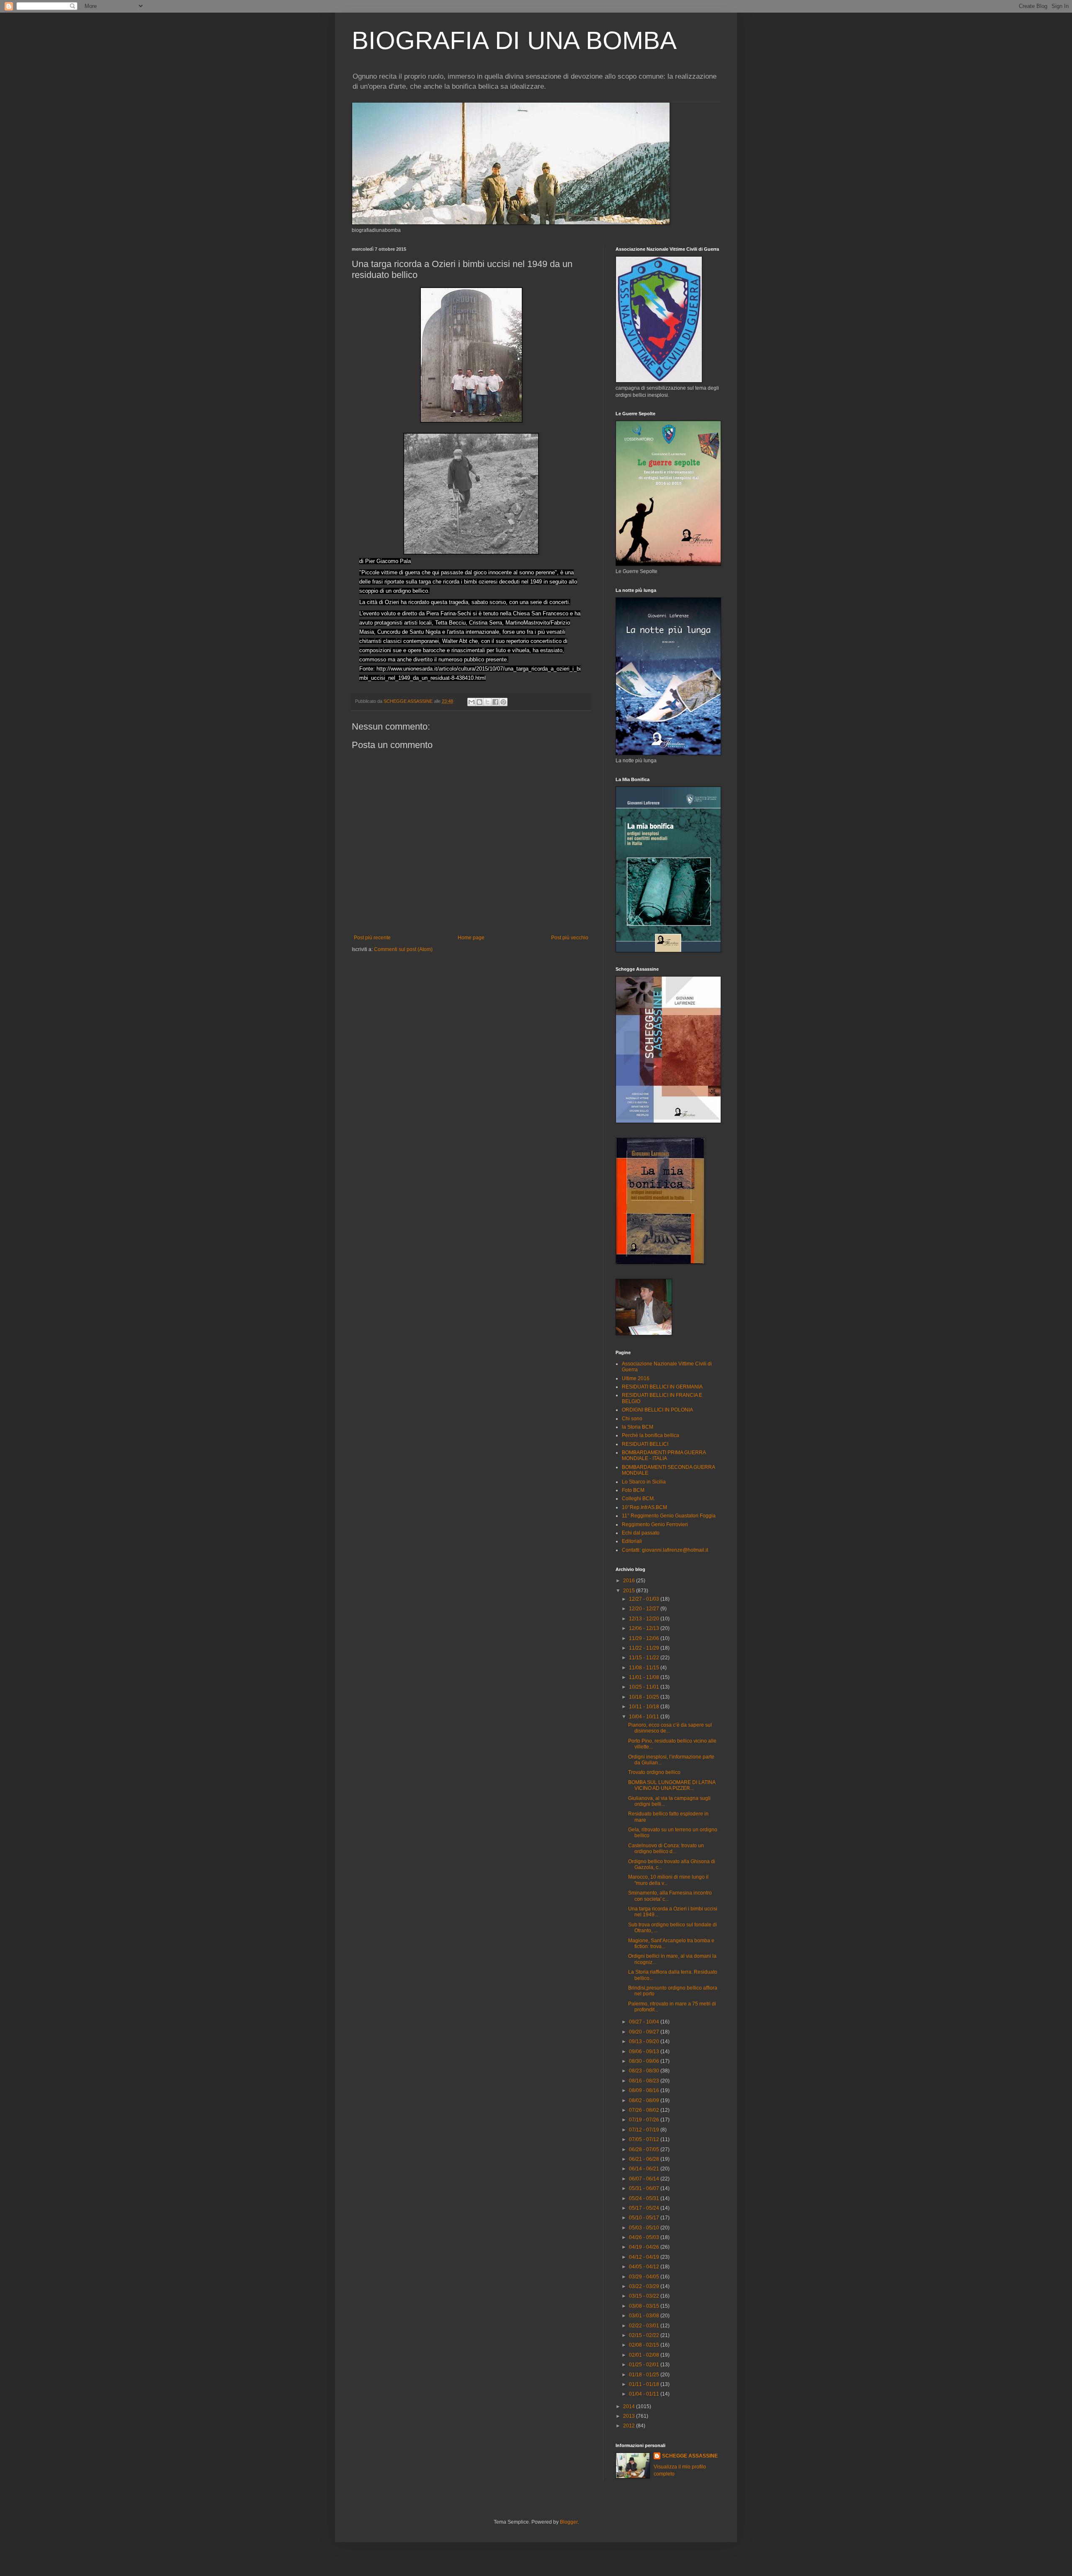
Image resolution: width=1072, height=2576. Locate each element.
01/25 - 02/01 (645, 2365)
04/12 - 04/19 (645, 2257)
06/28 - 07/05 (645, 2149)
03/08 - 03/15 (645, 2306)
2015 (630, 1591)
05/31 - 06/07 (645, 2188)
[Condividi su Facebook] (495, 702)
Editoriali (632, 1541)
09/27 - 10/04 (645, 2022)
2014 (630, 2406)
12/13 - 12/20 (645, 1619)
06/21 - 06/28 (645, 2159)
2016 (630, 1581)
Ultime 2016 (636, 1378)
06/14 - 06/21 (645, 2169)
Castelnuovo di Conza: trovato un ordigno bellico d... (666, 1848)
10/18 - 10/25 (645, 1697)
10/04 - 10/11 (645, 1717)
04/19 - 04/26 (645, 2247)
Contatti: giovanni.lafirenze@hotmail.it (665, 1550)
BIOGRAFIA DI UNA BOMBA (514, 40)
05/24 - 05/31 (645, 2198)
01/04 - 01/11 (645, 2394)
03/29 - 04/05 (645, 2277)
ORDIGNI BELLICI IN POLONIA (657, 1410)
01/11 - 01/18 (645, 2384)
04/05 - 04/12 (645, 2267)
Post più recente (372, 938)
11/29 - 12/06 (645, 1638)
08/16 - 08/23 (645, 2081)
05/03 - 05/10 (645, 2228)
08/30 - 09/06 (645, 2061)
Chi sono (632, 1419)
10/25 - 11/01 (645, 1687)
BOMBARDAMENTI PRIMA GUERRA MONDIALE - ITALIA (664, 1455)
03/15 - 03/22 (645, 2296)
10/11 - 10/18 (645, 1707)
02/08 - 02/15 (645, 2345)
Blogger (569, 2522)
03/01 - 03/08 (645, 2316)
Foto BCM (633, 1490)
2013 (630, 2416)
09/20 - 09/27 (645, 2032)
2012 (630, 2426)
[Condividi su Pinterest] (503, 702)
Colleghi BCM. (638, 1499)
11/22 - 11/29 (645, 1648)
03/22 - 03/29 (645, 2286)
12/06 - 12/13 (645, 1628)
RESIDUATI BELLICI (645, 1444)
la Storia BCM (638, 1427)
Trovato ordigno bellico (654, 1772)
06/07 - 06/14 (645, 2179)
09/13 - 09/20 (645, 2041)
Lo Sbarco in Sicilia (644, 1482)
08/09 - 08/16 (645, 2090)
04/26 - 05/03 (645, 2237)
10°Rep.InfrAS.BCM (644, 1507)
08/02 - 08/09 (645, 2100)
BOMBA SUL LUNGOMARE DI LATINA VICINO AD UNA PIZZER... (672, 1785)
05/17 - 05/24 (645, 2208)
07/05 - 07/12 (645, 2139)
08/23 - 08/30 (645, 2071)
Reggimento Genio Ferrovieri (655, 1525)
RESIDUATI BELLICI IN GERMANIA (662, 1387)
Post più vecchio (570, 938)
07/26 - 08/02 (645, 2110)
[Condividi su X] (487, 702)
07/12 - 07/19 (645, 2130)
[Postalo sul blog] (479, 702)
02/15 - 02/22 (645, 2335)
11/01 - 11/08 (645, 1677)
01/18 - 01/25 (645, 2375)
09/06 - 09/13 (645, 2052)
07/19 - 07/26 (645, 2120)
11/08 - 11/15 (645, 1668)
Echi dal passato (641, 1533)
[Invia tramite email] (472, 702)
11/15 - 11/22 (645, 1658)
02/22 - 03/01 (645, 2326)
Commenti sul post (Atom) (403, 949)
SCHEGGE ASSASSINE (690, 2456)
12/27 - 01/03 (645, 1599)
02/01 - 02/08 (645, 2355)
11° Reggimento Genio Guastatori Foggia (669, 1516)
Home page (471, 938)
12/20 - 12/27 (645, 1609)
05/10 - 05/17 (645, 2218)
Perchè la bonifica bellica (651, 1435)
